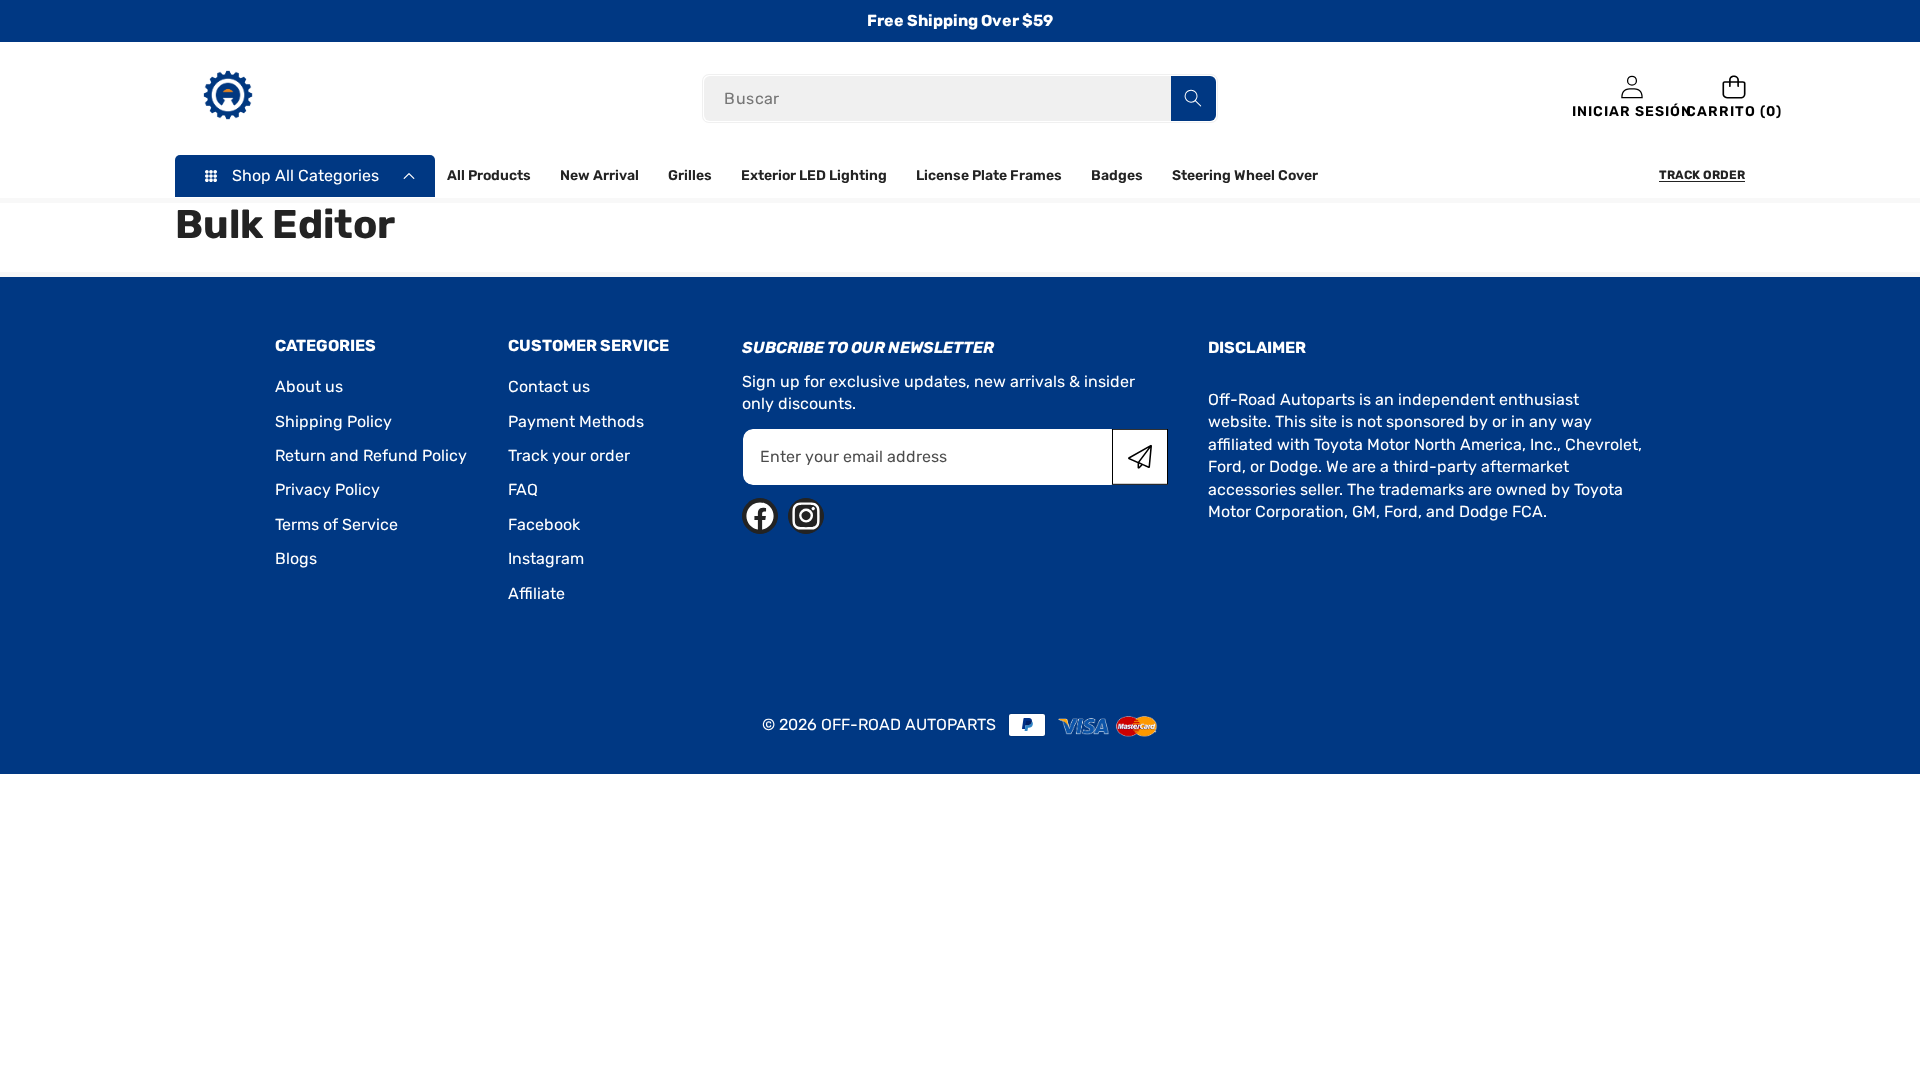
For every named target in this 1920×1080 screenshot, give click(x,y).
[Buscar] (1193, 98)
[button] (1734, 98)
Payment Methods (576, 421)
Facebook (544, 524)
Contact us (549, 386)
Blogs (296, 558)
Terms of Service (336, 524)
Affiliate (536, 593)
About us (309, 386)
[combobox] (959, 98)
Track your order (569, 455)
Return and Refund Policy (371, 455)
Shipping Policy (333, 421)
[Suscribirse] (1140, 457)
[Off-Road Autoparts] (228, 98)
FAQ (523, 489)
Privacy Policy (327, 489)
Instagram (546, 558)
